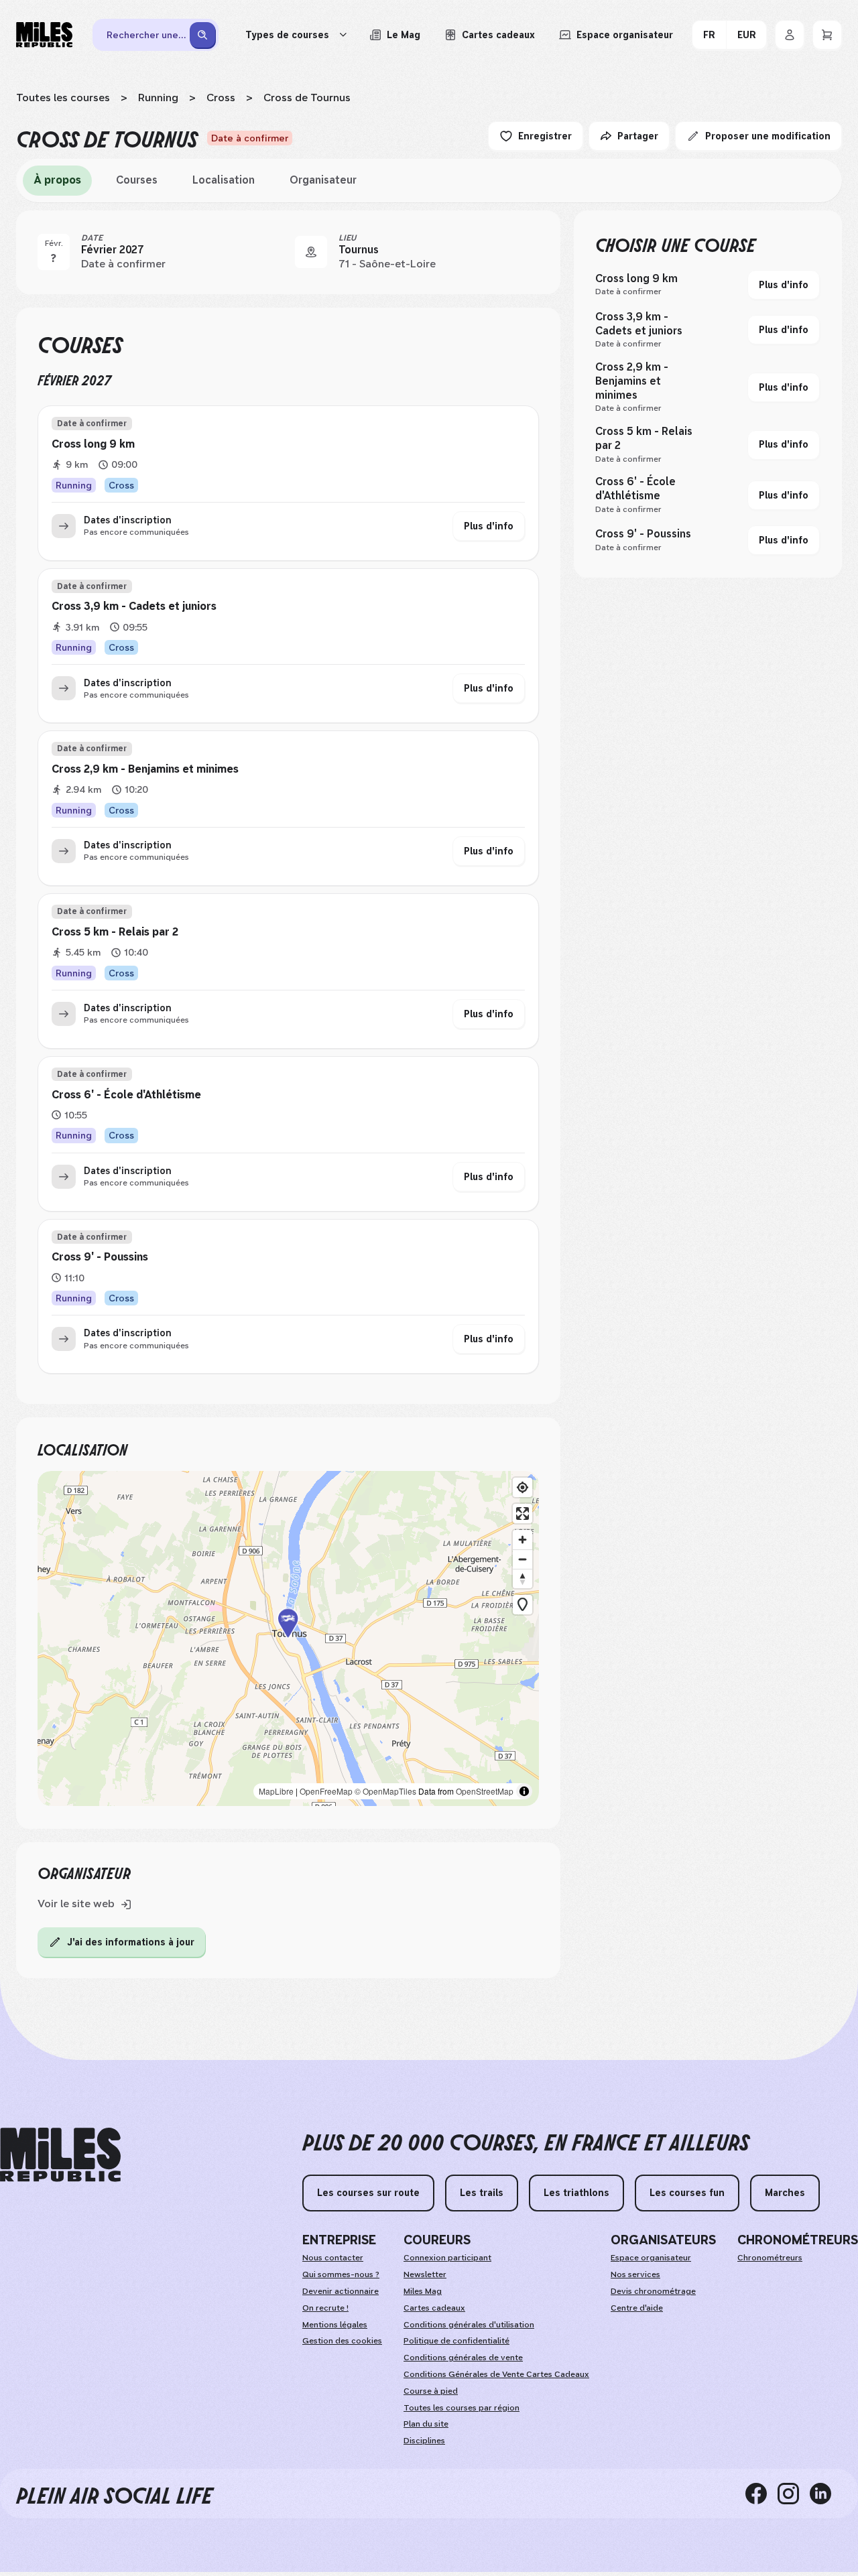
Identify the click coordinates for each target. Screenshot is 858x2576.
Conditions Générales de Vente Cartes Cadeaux (496, 2374)
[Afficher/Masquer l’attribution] (524, 1791)
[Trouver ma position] (523, 1487)
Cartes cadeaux (434, 2308)
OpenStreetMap (485, 1791)
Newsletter (425, 2274)
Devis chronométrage (653, 2291)
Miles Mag (423, 2291)
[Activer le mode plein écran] (523, 1514)
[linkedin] (826, 2494)
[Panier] (827, 35)
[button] (288, 1638)
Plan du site (426, 2424)
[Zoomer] (523, 1540)
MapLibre (276, 1791)
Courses (137, 180)
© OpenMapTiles (385, 1791)
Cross (221, 98)
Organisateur (323, 180)
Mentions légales (335, 2325)
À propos (57, 180)
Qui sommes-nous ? (341, 2274)
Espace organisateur (651, 2258)
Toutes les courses (63, 98)
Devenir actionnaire (341, 2291)
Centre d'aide (637, 2308)
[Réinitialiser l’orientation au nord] (523, 1579)
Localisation (224, 180)
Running (158, 98)
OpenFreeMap (326, 1791)
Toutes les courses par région (462, 2408)
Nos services (635, 2274)
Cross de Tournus (307, 98)
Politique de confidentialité (456, 2341)
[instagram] (794, 2494)
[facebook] (761, 2494)
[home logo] (60, 2155)
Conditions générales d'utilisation (469, 2325)
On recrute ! (325, 2308)
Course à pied (431, 2391)
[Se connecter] (790, 35)
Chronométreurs (770, 2258)
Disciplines (424, 2441)
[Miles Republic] (44, 35)
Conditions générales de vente (463, 2358)
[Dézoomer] (523, 1559)
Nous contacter (333, 2258)
